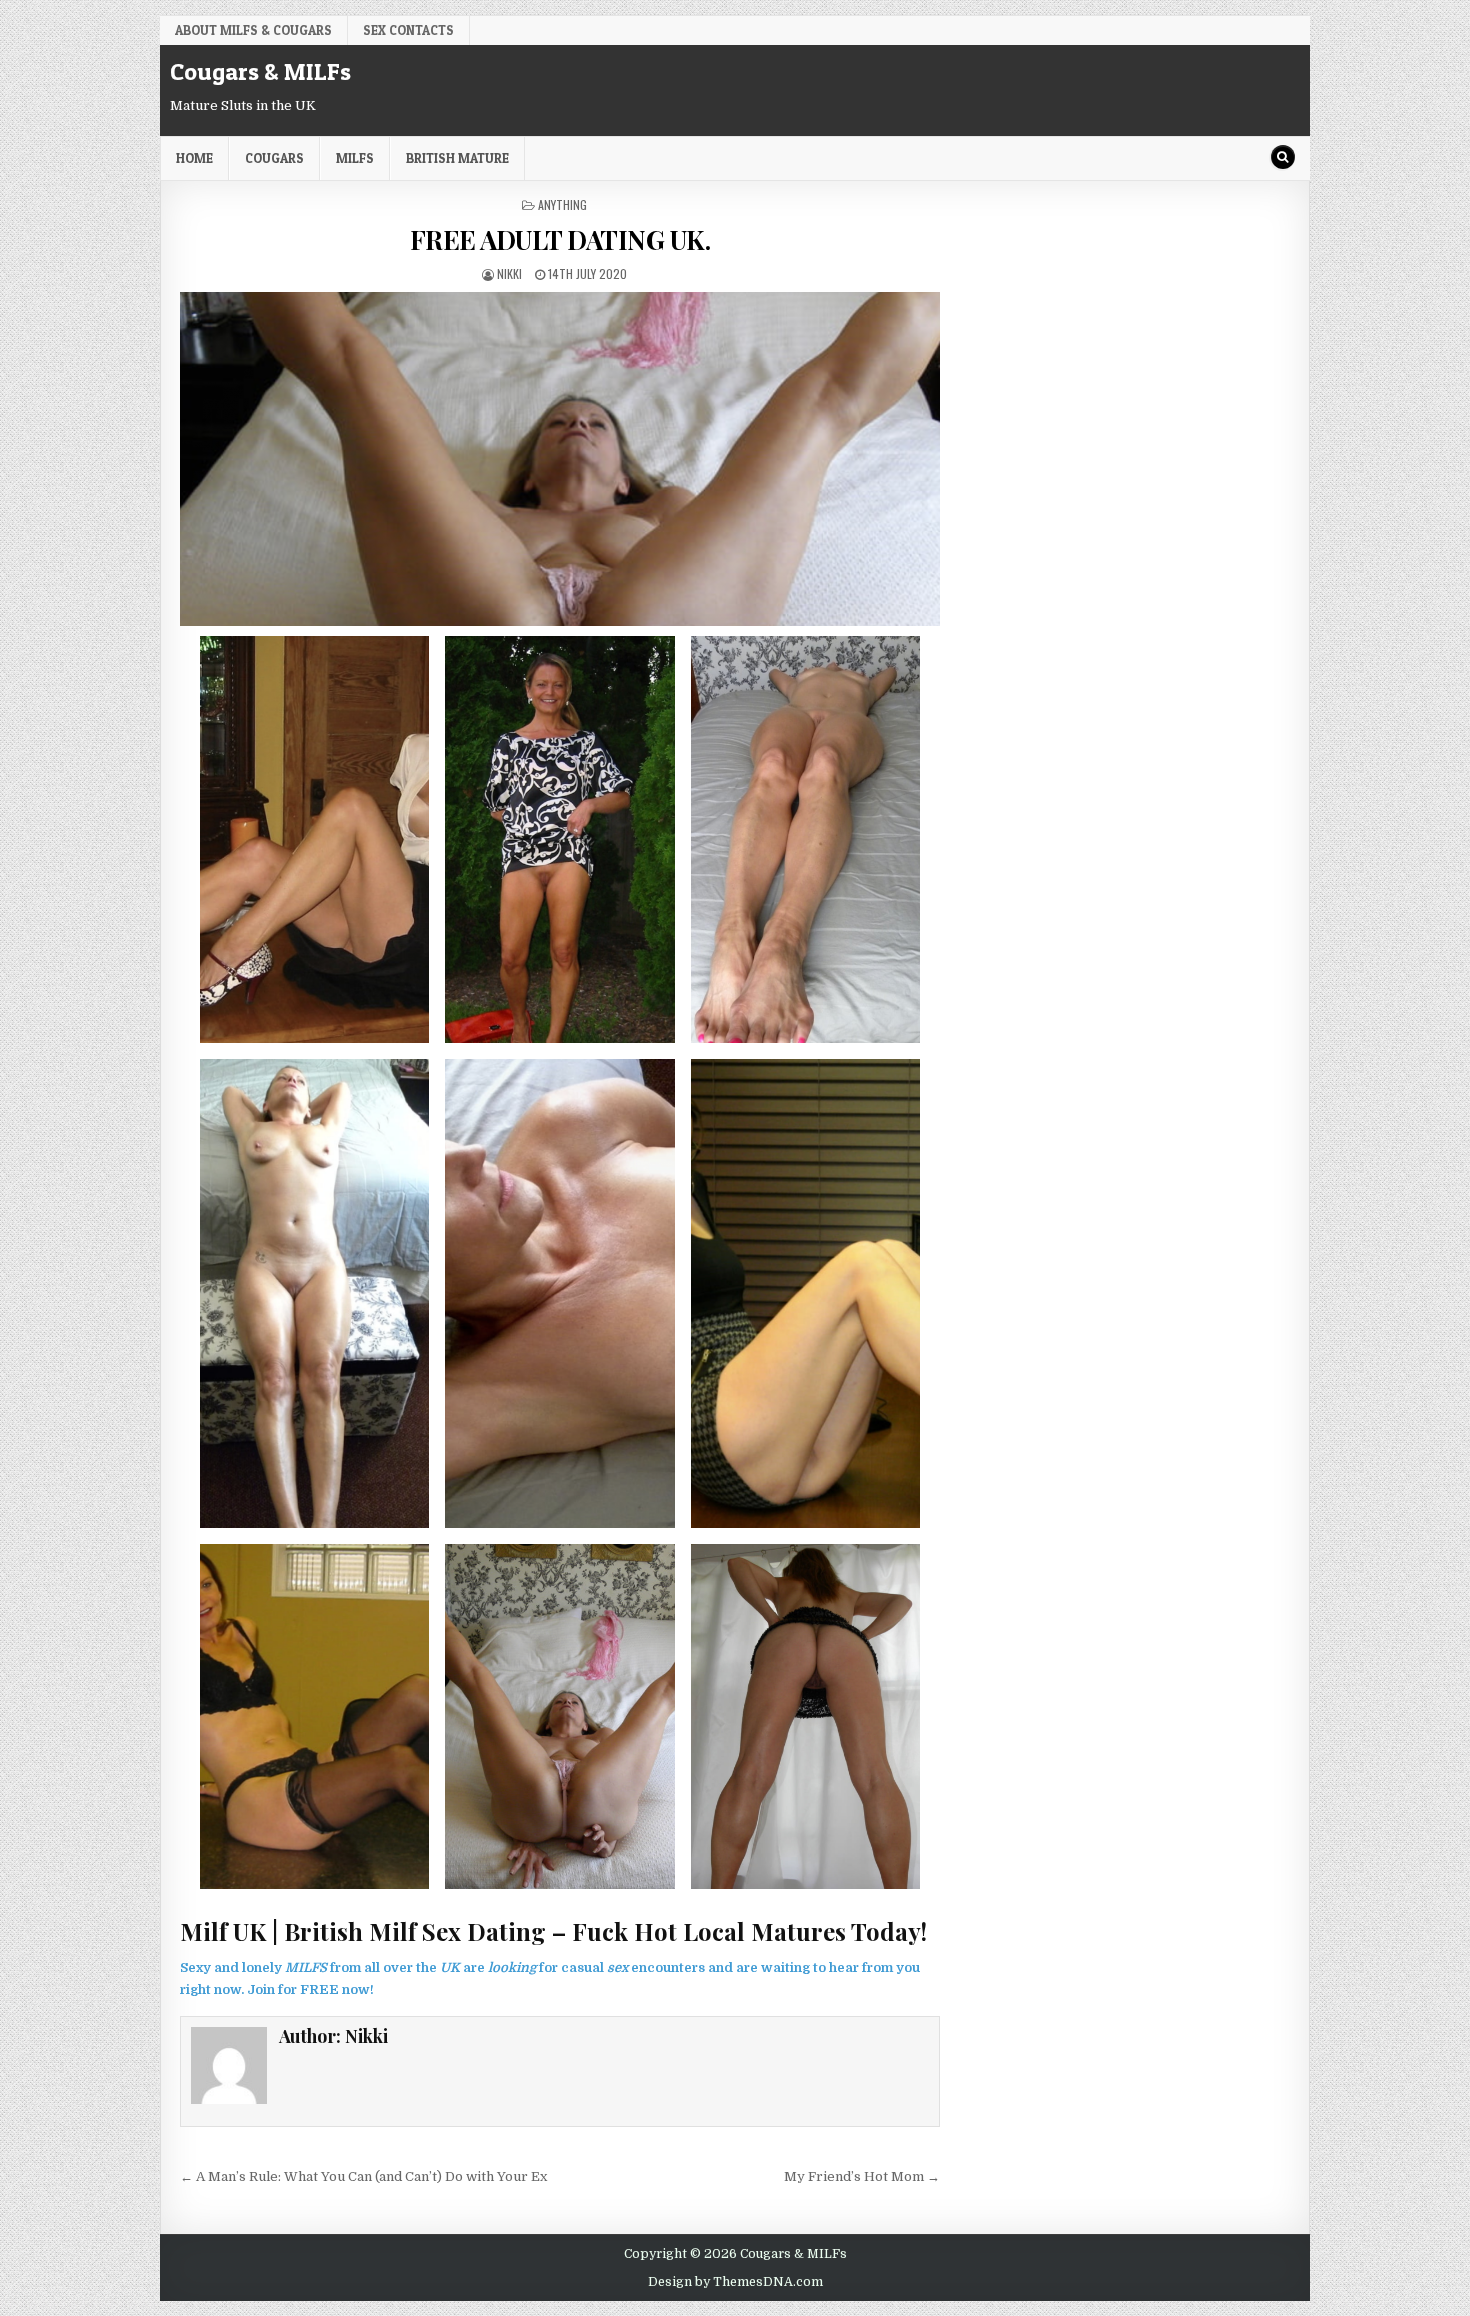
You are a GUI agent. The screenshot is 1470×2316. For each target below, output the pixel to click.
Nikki (509, 273)
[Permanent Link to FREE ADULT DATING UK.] (560, 459)
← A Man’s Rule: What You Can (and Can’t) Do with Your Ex (363, 2176)
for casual (571, 1967)
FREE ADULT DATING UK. (560, 239)
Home (194, 158)
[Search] (1283, 157)
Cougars (274, 158)
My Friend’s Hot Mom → (862, 2176)
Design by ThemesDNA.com (735, 2282)
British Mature (457, 158)
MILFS (306, 1967)
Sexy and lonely (232, 1967)
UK (450, 1967)
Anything (562, 204)
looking (512, 1967)
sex (617, 1967)
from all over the (383, 1967)
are (474, 1967)
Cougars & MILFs (260, 71)
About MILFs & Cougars (253, 30)
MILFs (355, 158)
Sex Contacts (408, 30)
